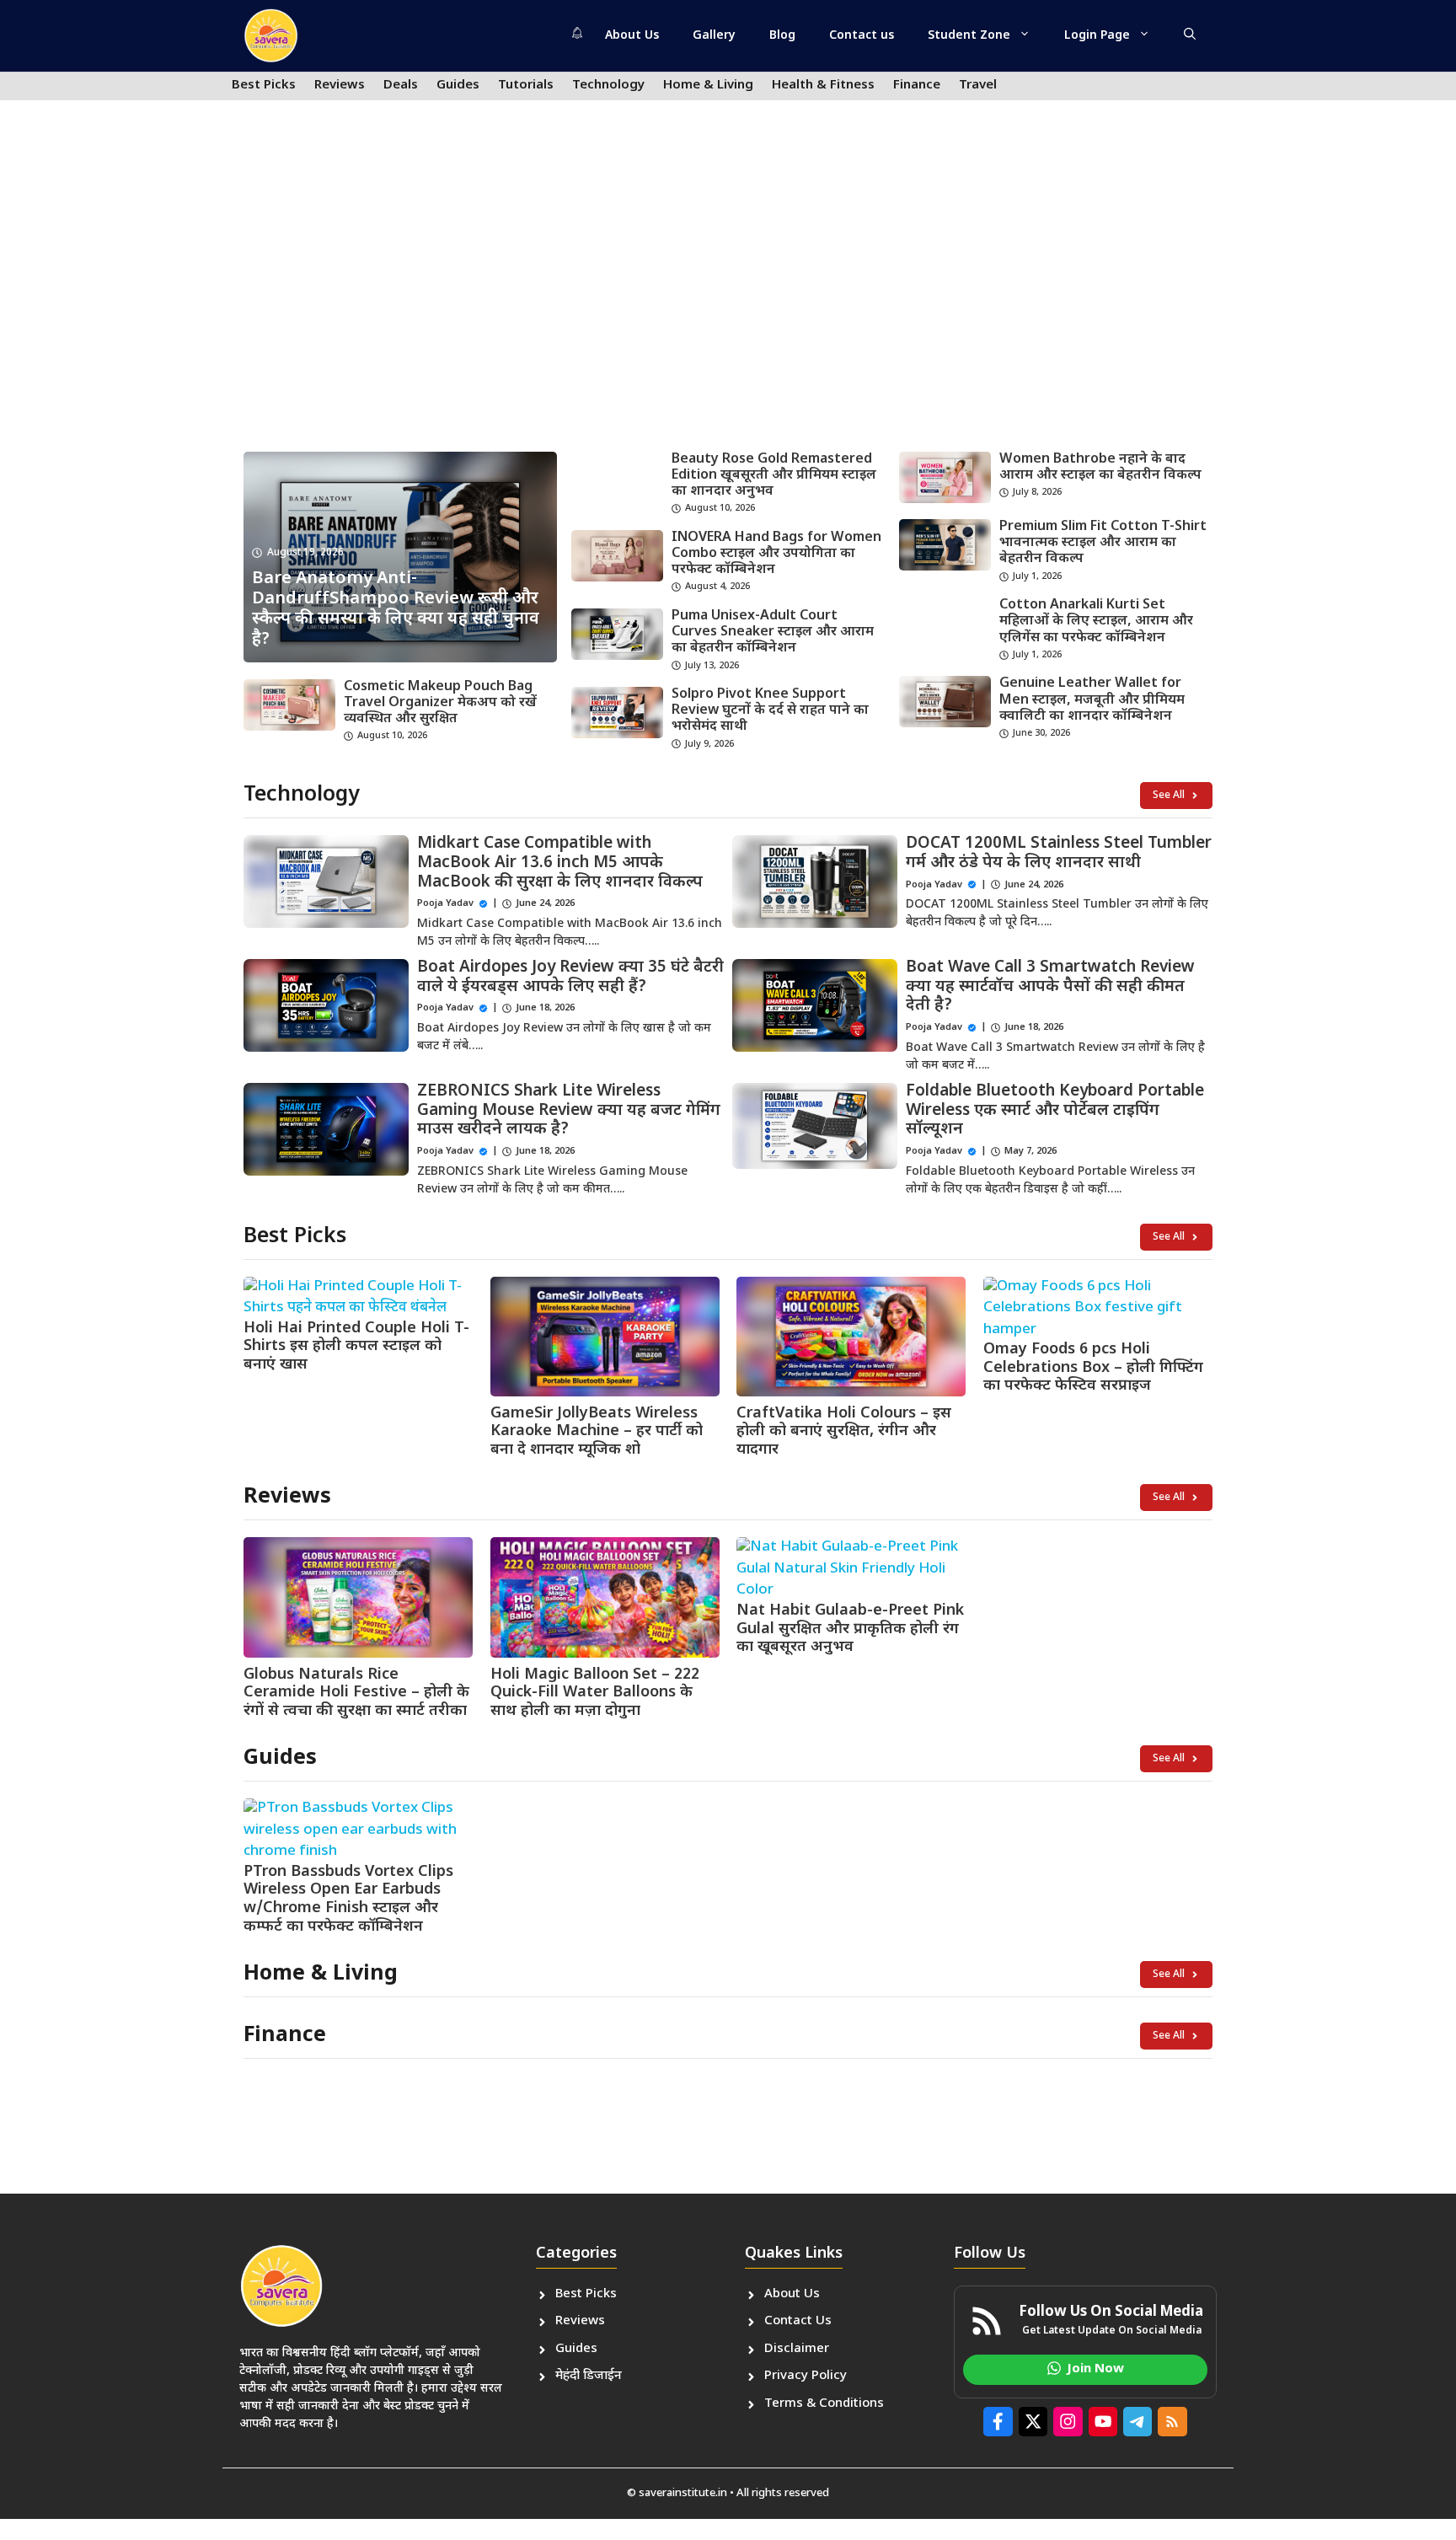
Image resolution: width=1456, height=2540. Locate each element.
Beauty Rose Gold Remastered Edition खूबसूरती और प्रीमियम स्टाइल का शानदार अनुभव (774, 476)
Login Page (1097, 36)
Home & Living (708, 86)
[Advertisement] (728, 308)
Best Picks (264, 86)
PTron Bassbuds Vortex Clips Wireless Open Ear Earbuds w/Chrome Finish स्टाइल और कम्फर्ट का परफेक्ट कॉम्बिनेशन (348, 1900)
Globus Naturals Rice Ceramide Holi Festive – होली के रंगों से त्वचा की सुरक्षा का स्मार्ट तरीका (356, 1693)
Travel (978, 86)
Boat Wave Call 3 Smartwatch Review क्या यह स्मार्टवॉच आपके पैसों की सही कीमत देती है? (1050, 987)
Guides (458, 86)
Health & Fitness (823, 86)
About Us (632, 36)
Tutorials (526, 86)
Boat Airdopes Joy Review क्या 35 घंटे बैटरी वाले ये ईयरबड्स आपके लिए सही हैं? (570, 978)
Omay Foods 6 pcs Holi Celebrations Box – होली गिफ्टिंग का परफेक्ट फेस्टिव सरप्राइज (1093, 1368)
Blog (782, 36)
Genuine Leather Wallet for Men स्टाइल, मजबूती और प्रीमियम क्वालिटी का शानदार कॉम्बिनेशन (1092, 700)
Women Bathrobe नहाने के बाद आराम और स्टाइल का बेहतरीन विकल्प (1100, 468)
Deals (401, 86)
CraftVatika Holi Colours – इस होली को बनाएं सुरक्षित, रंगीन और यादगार (844, 1432)
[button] (1190, 36)
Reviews (340, 86)
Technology (608, 86)
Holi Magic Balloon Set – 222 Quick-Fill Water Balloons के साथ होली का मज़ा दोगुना (595, 1693)
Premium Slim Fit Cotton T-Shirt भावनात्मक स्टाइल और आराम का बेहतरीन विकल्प (1103, 543)
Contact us (862, 36)
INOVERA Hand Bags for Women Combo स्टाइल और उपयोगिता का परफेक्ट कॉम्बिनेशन (776, 554)
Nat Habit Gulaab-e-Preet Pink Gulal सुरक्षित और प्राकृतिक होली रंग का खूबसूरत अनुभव (850, 1629)
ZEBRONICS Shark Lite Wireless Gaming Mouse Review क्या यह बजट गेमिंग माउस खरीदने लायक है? (569, 1111)
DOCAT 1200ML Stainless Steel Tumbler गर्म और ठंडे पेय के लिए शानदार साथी (1059, 854)
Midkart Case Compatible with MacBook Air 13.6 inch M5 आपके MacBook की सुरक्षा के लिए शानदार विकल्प (560, 863)
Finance (917, 86)
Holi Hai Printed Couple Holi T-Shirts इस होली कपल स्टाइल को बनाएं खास (356, 1347)
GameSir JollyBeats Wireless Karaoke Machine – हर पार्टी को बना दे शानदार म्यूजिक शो (597, 1432)
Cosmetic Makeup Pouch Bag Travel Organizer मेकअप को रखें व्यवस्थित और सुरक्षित (440, 703)
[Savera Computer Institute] (271, 36)
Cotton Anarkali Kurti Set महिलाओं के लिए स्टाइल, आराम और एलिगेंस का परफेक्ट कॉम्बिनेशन (1096, 622)
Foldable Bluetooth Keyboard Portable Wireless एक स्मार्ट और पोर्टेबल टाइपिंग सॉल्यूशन (1055, 1111)
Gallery (714, 36)
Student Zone (969, 36)
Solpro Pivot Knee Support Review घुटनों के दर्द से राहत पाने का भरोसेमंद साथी (770, 711)
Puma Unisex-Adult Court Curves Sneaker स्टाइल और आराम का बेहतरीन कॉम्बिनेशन (773, 632)
